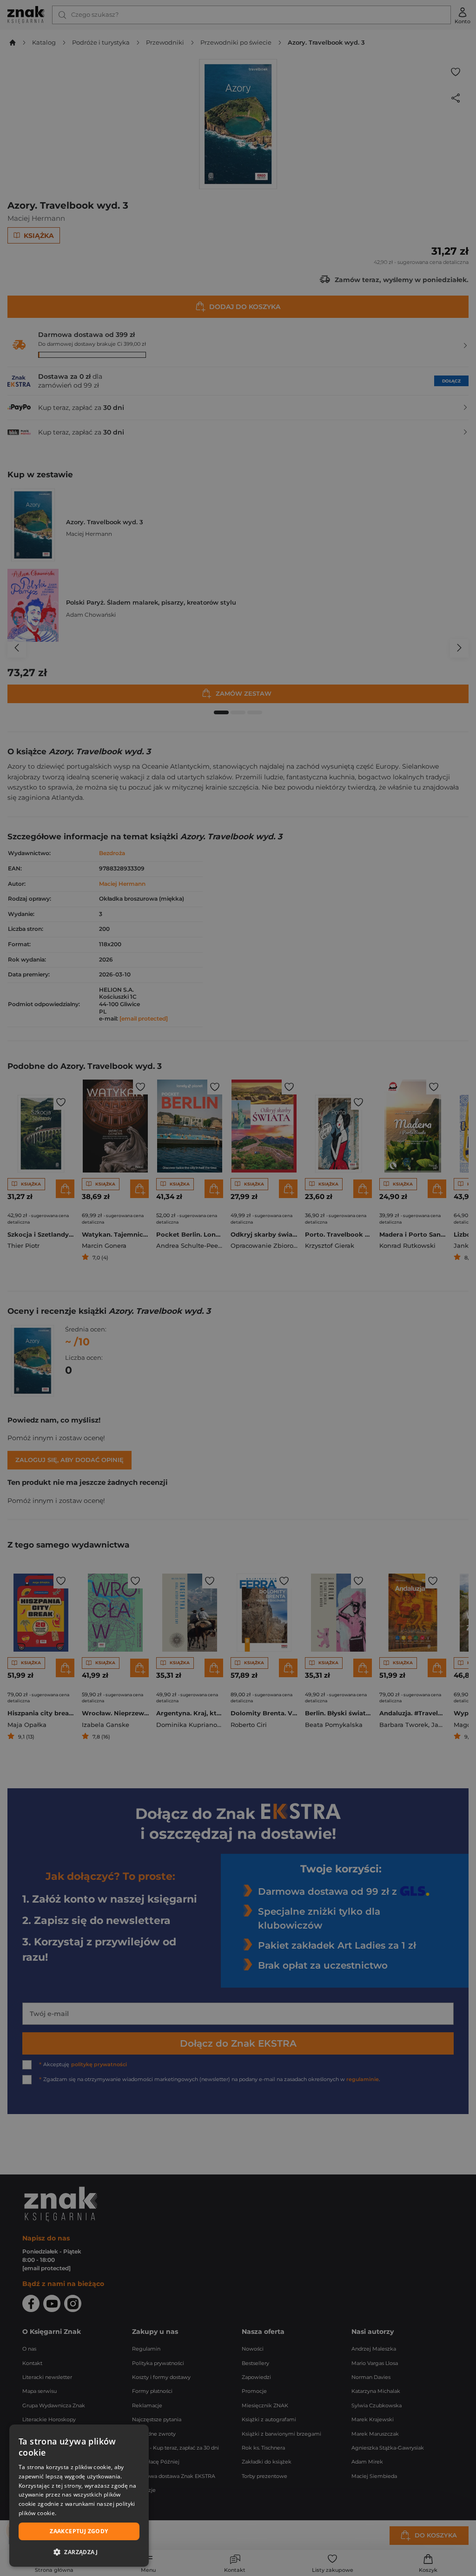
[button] (79, 2552)
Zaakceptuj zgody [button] (79, 2531)
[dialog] (79, 2496)
